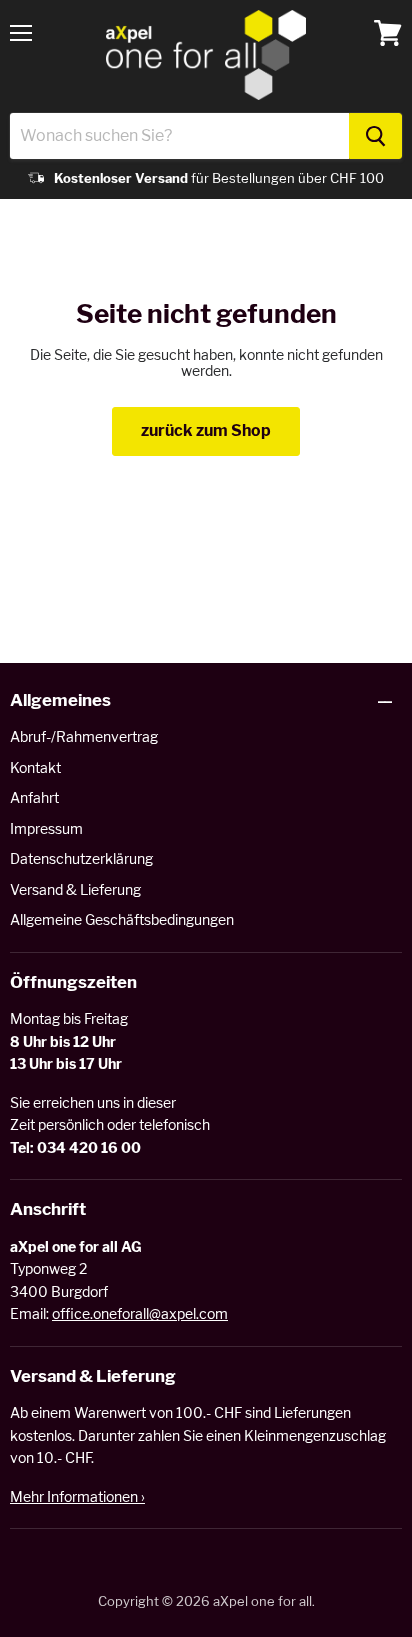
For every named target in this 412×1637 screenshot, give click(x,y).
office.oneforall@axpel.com (140, 1313)
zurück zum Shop (206, 430)
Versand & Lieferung (75, 889)
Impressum (46, 828)
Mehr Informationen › (77, 1496)
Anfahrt (34, 797)
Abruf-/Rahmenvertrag (84, 736)
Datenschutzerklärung (81, 858)
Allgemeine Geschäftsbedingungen (122, 919)
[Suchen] (375, 136)
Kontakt (35, 767)
